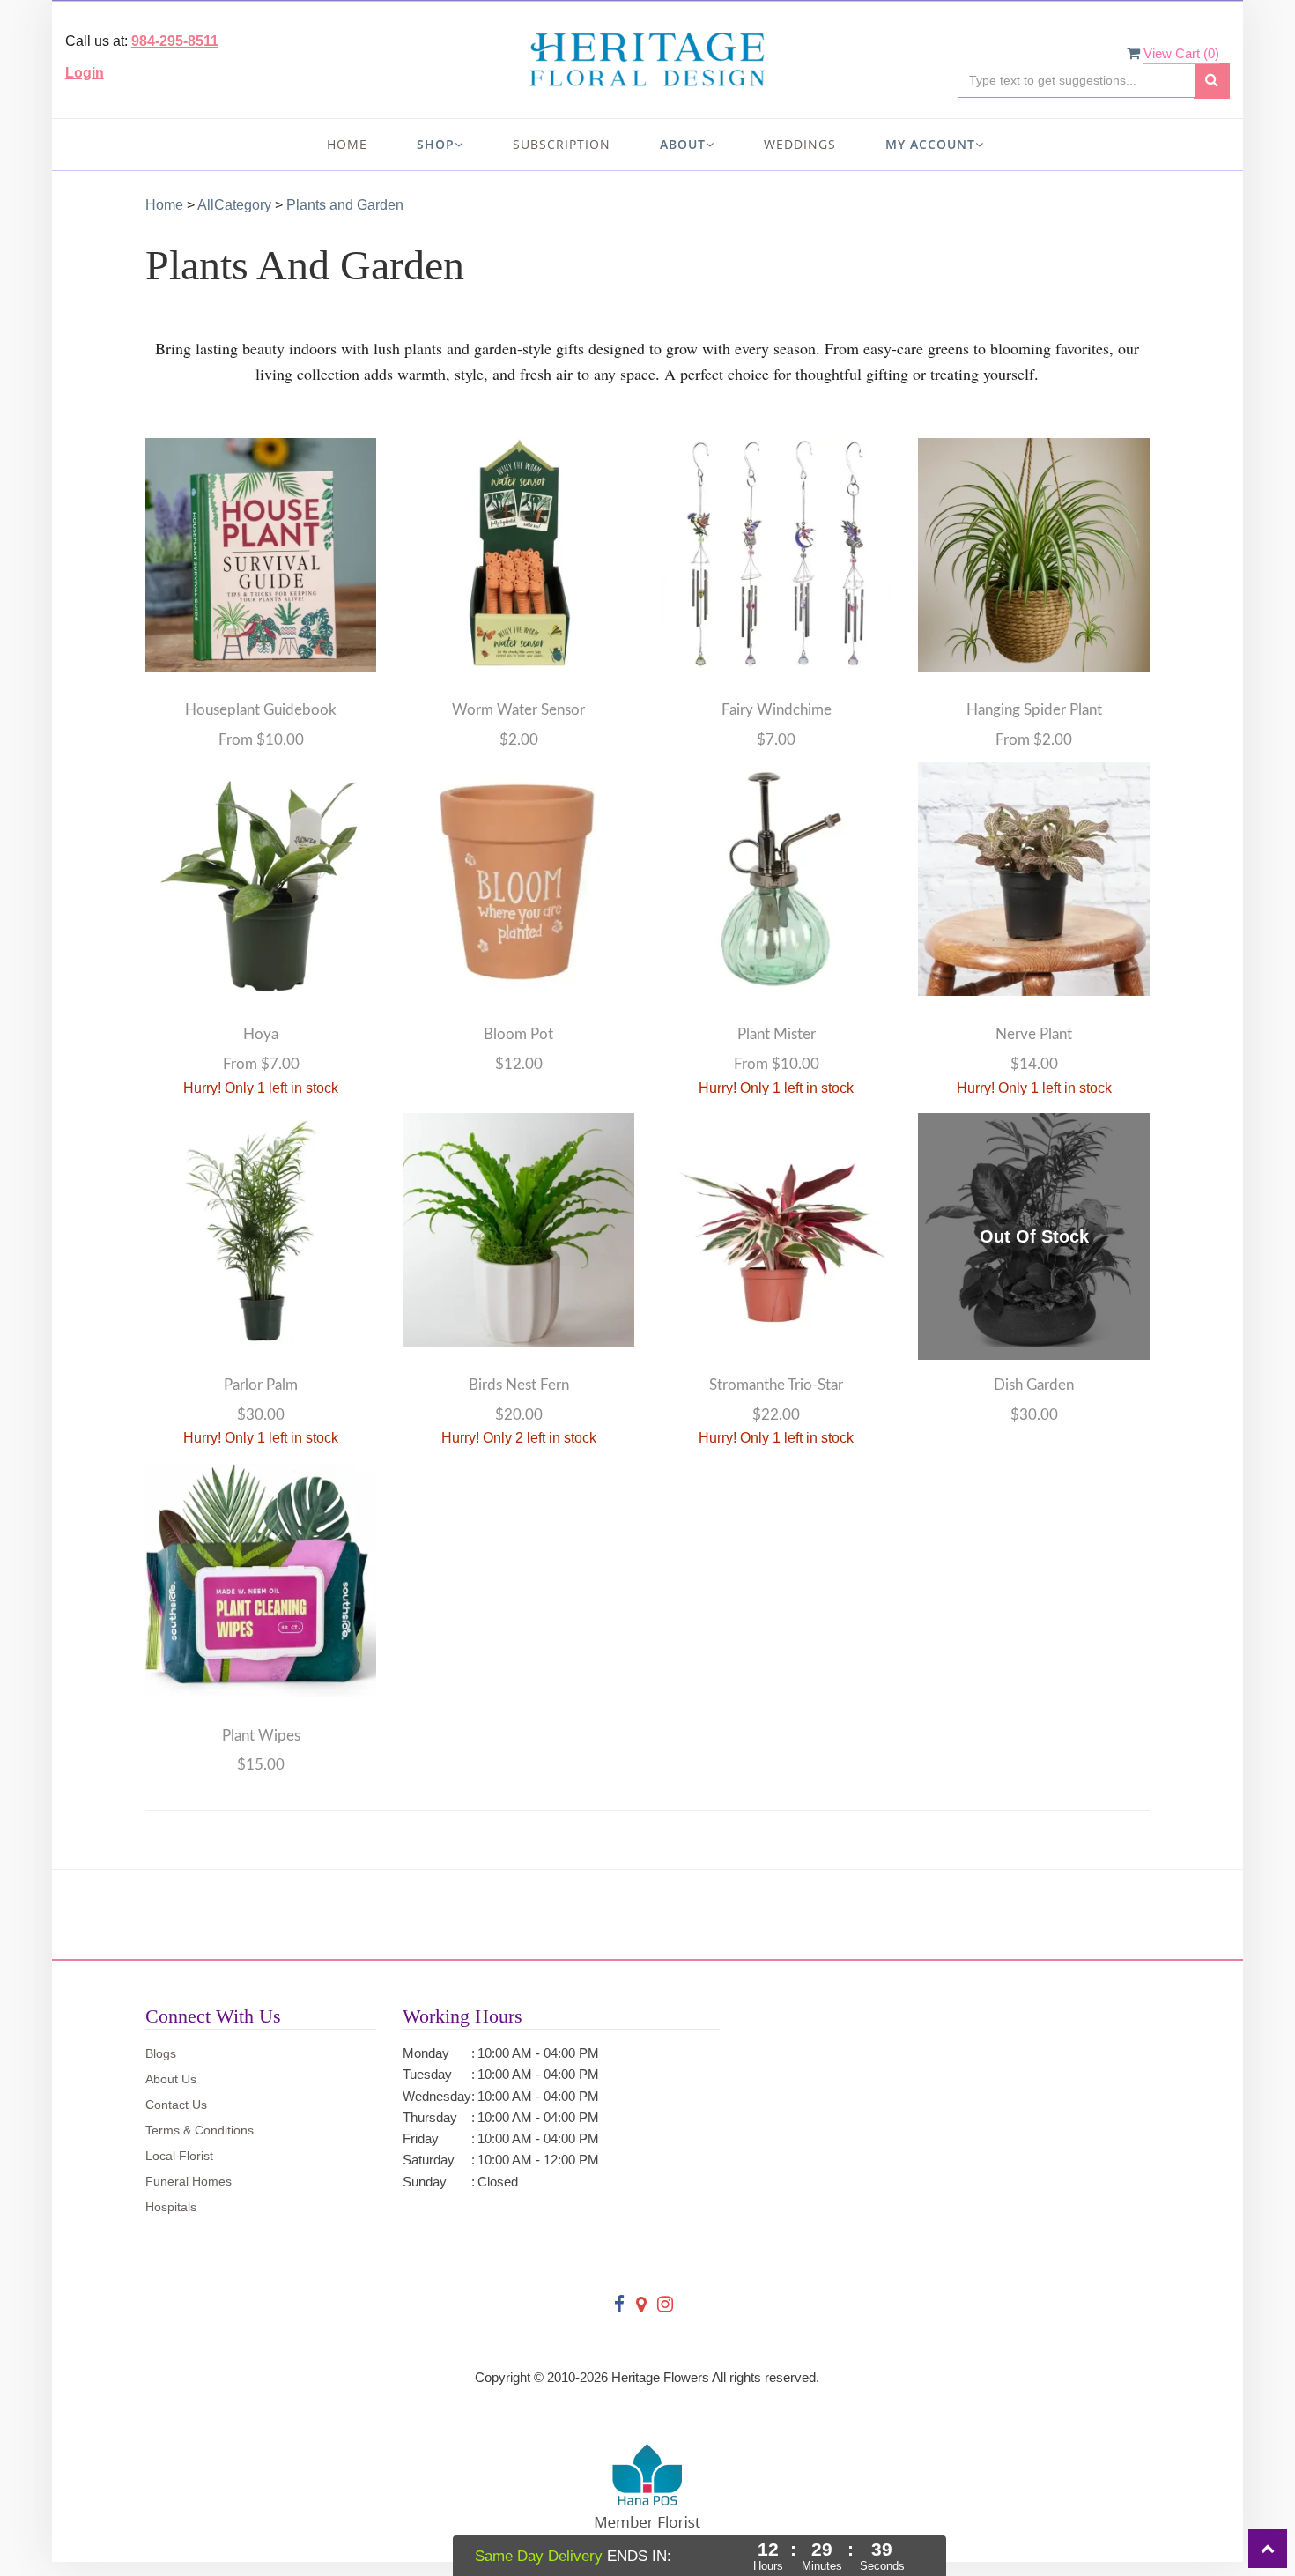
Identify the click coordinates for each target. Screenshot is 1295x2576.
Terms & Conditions (200, 2130)
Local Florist (179, 2156)
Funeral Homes (189, 2181)
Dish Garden (1034, 1385)
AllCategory (234, 205)
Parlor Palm (261, 1385)
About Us (171, 2079)
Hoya (261, 1034)
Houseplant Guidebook (261, 710)
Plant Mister (777, 1034)
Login (85, 73)
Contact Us (176, 2105)
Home (347, 144)
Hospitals (171, 2207)
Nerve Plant (1034, 1034)
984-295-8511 (175, 41)
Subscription (562, 144)
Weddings (800, 144)
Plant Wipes (261, 1736)
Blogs (161, 2053)
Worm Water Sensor (518, 710)
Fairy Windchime (777, 710)
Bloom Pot (518, 1034)
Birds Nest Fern (519, 1385)
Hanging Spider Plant (1034, 710)
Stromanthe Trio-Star (776, 1385)
